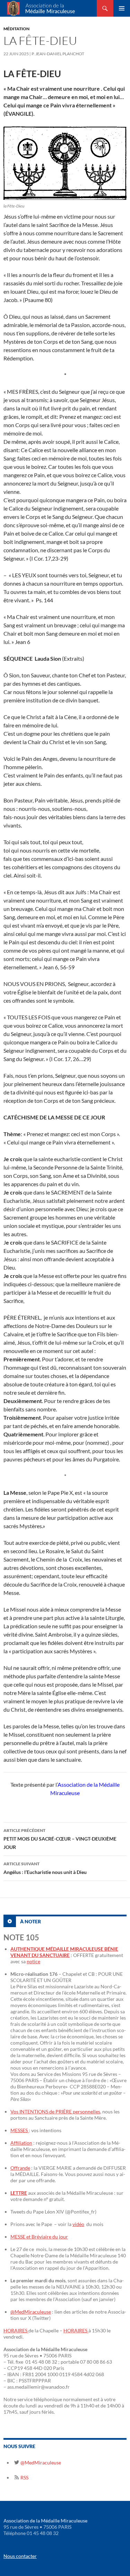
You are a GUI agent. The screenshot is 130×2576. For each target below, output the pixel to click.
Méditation (16, 29)
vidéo (78, 2224)
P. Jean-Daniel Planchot (58, 54)
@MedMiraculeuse (31, 2312)
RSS (24, 2477)
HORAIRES (16, 2330)
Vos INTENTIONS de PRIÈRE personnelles (55, 2112)
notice (33, 1961)
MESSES (20, 2130)
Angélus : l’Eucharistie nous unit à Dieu (45, 1868)
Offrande (20, 2168)
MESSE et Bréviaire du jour (39, 2237)
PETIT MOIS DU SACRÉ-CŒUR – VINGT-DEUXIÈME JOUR (60, 1839)
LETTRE (19, 2193)
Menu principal (122, 8)
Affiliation (21, 2143)
